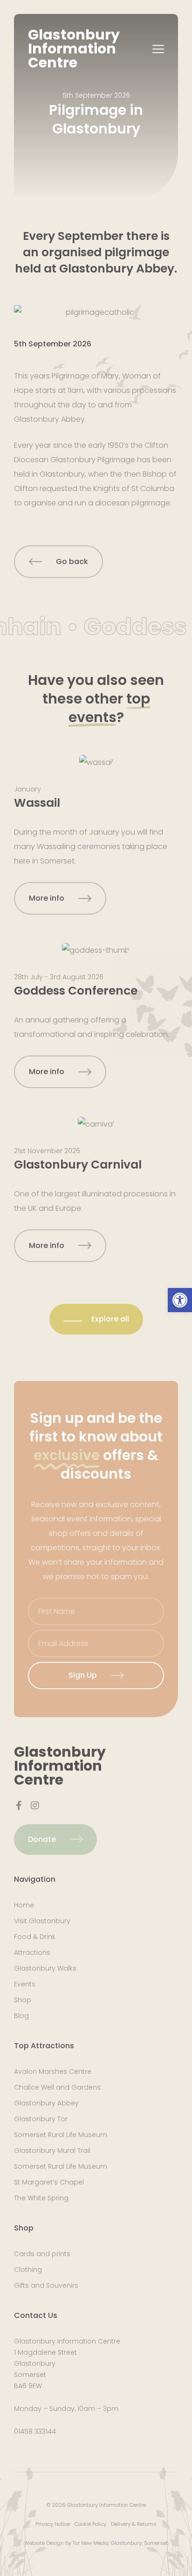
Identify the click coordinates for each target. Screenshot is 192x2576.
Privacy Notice (53, 2524)
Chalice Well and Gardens (57, 2087)
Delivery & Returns (134, 2524)
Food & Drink (35, 1937)
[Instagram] (35, 1806)
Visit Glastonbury (42, 1921)
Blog (21, 2016)
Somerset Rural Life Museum (61, 2135)
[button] (180, 1300)
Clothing (28, 2270)
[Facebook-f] (19, 1806)
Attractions (32, 1952)
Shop (23, 2000)
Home (24, 1905)
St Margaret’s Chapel (49, 2182)
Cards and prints (42, 2254)
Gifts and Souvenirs (46, 2285)
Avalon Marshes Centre (53, 2071)
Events (25, 1984)
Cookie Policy (90, 2524)
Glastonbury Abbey (46, 2103)
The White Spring (41, 2198)
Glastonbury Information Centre (74, 49)
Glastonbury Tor (41, 2119)
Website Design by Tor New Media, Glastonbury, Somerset (96, 2543)
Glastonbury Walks (45, 1968)
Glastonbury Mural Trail (52, 2151)
